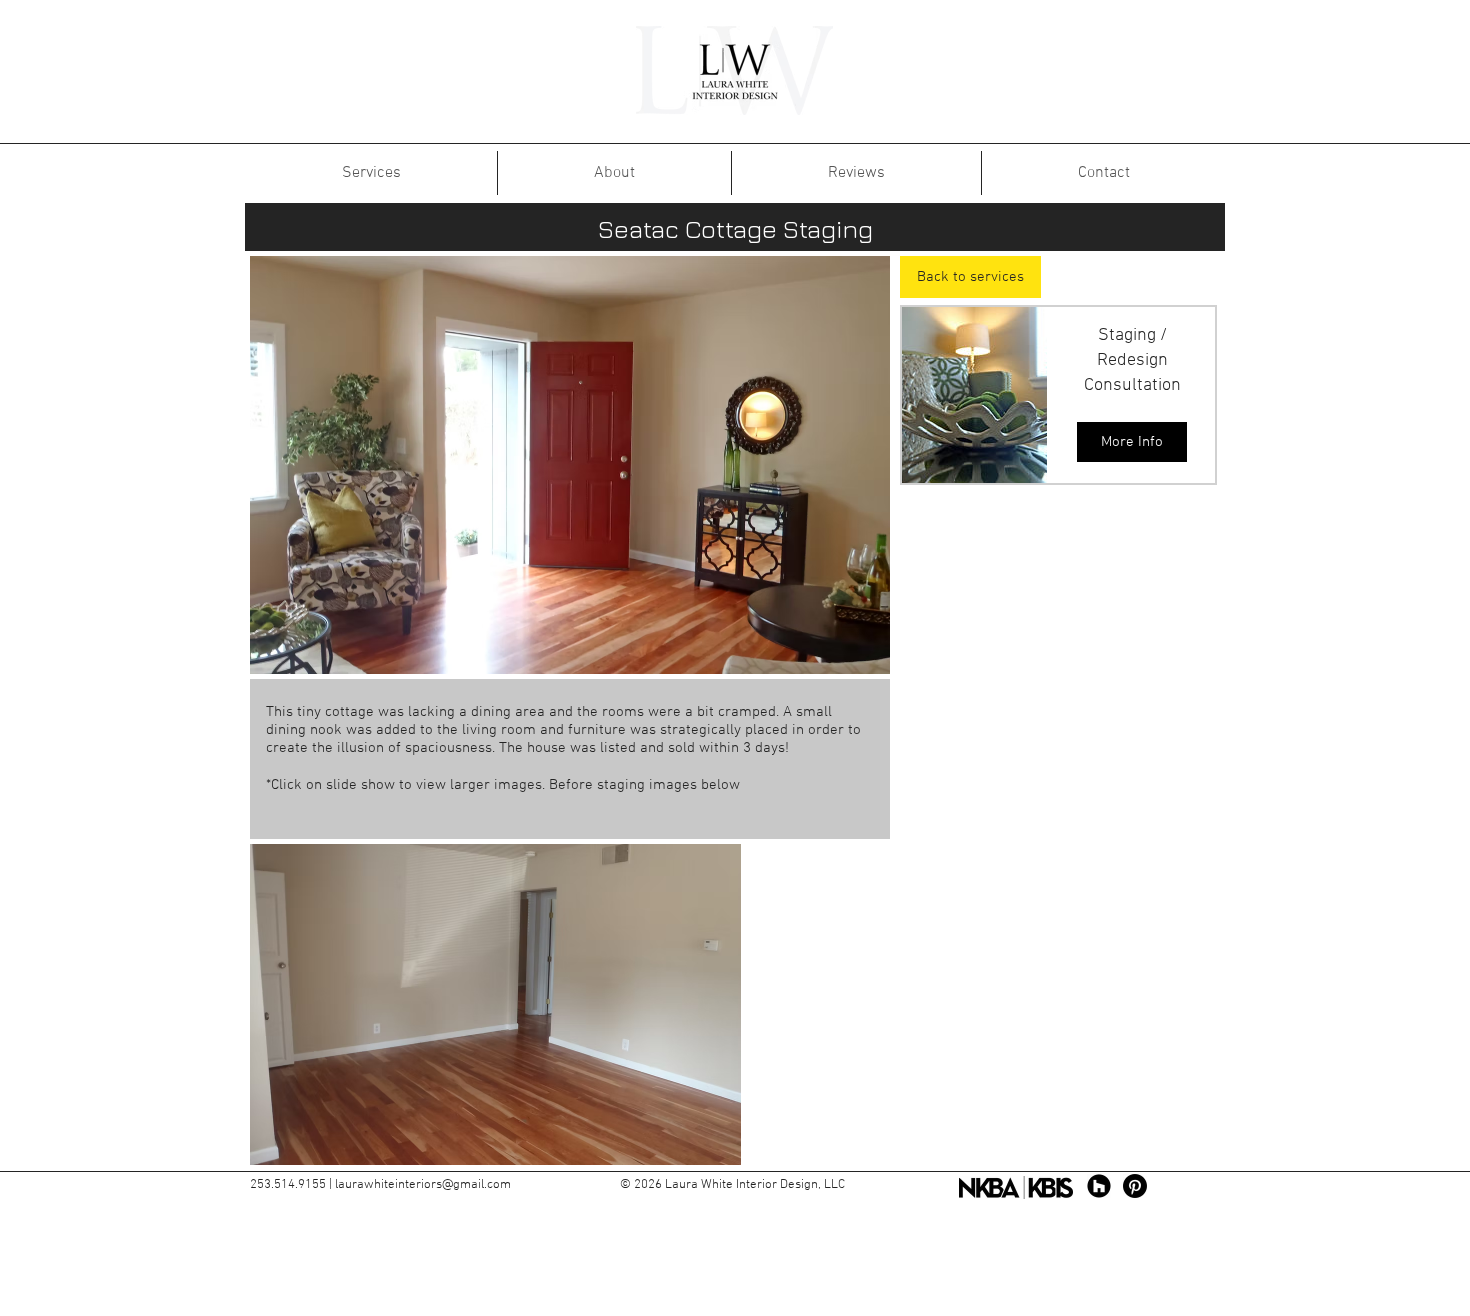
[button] (570, 465)
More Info (1132, 442)
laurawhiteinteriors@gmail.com (423, 1185)
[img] (979, 395)
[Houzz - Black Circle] (1099, 1186)
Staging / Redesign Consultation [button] (1132, 360)
